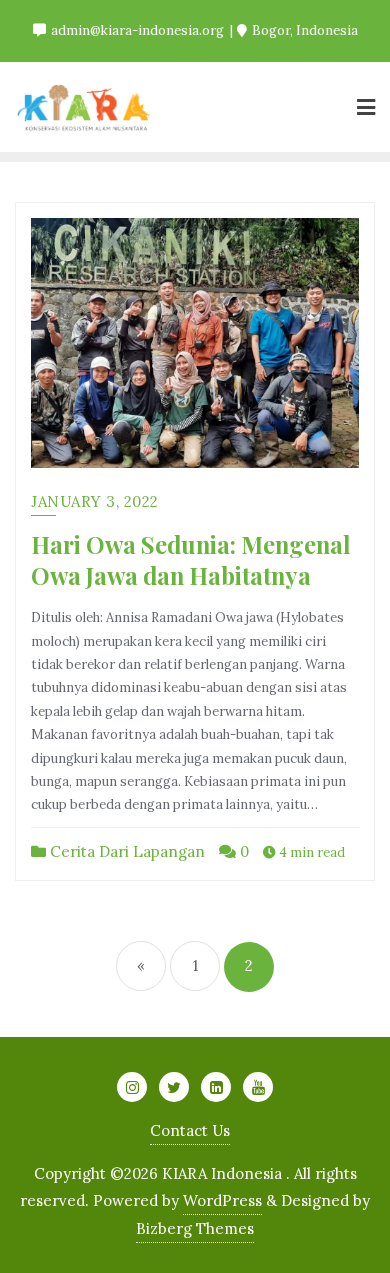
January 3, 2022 (95, 501)
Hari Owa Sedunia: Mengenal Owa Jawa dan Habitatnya (191, 559)
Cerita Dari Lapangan (125, 851)
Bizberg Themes (195, 1228)
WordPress (222, 1200)
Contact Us (190, 1130)
